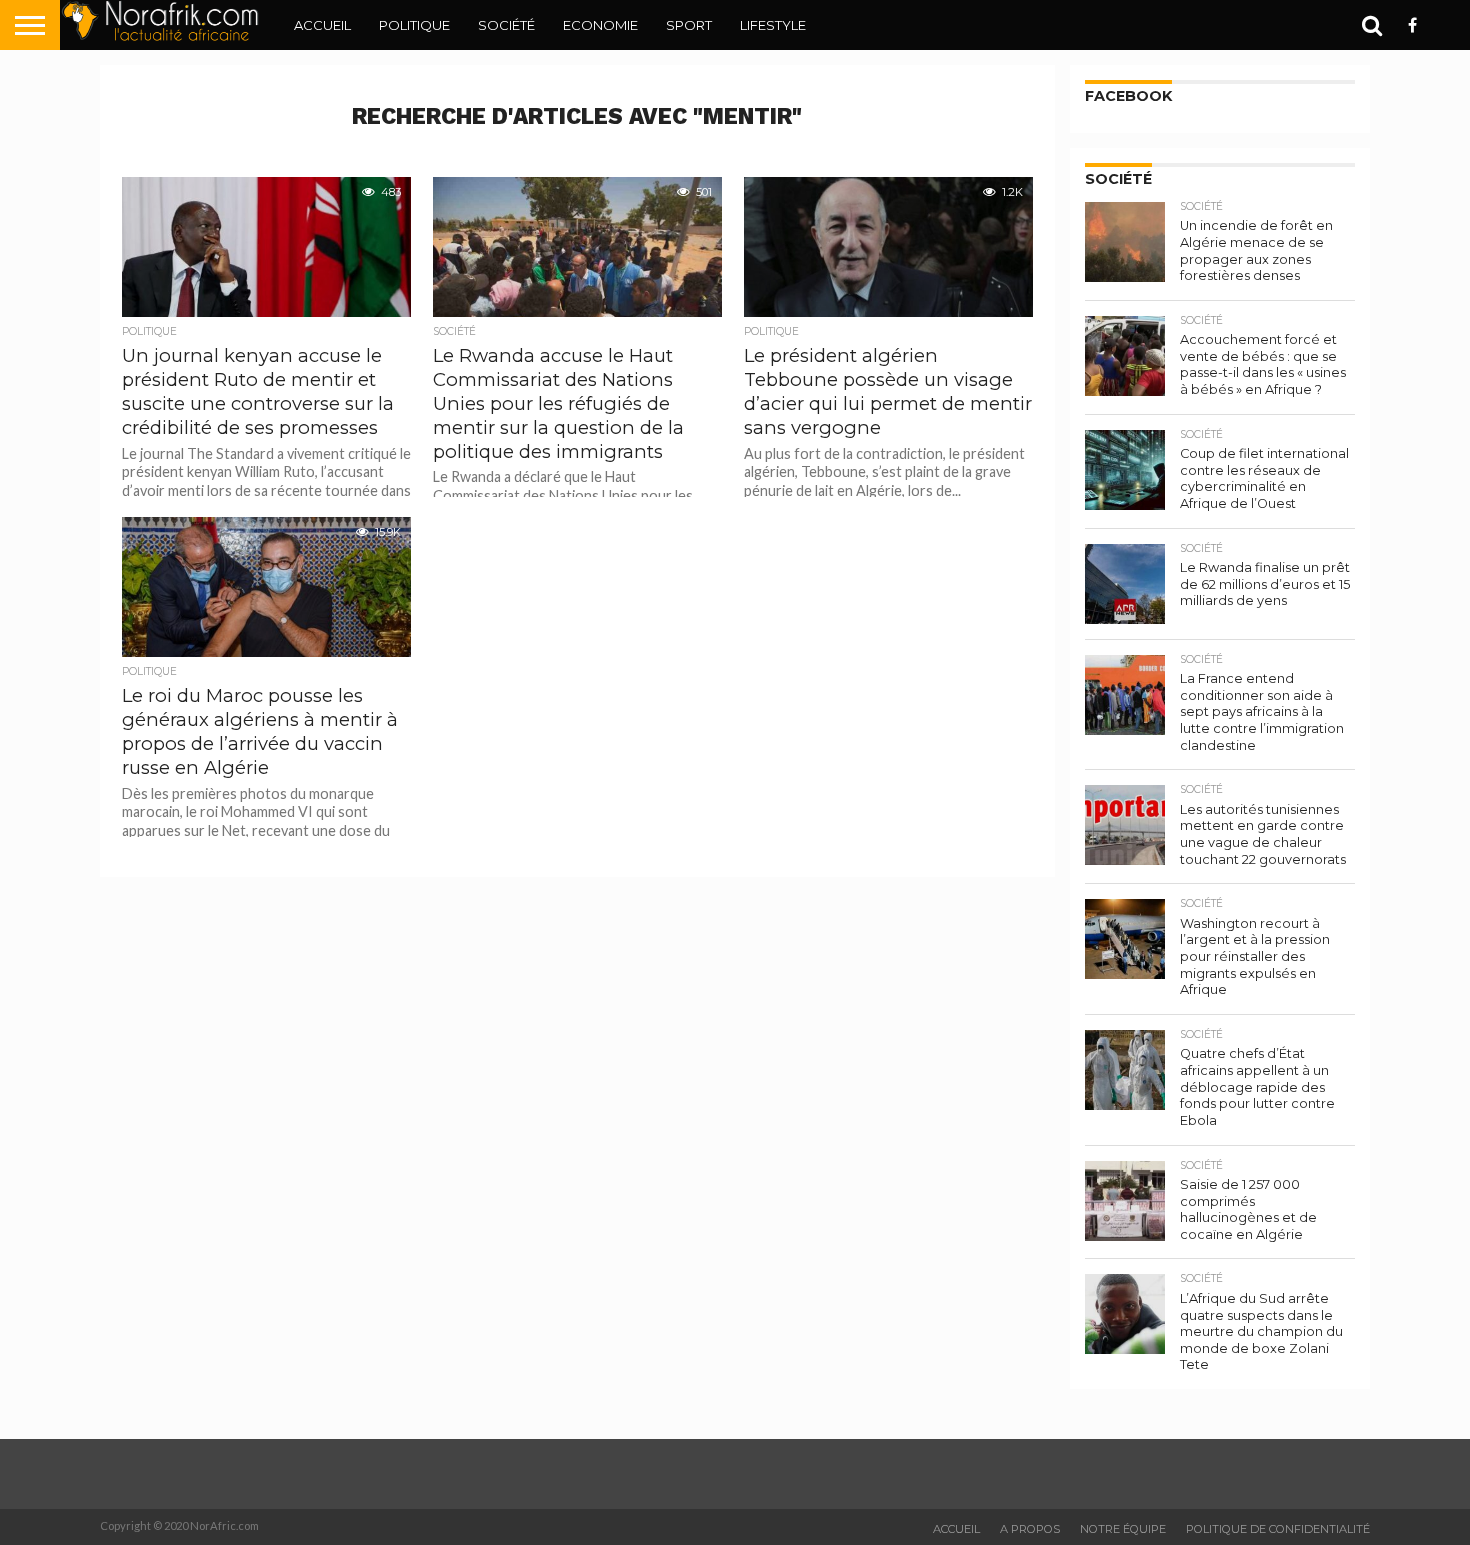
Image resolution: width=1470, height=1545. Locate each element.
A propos (1030, 1529)
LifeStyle (773, 25)
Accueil (322, 25)
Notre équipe (1123, 1529)
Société (506, 25)
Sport (689, 25)
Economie (600, 25)
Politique (414, 25)
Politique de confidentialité (1278, 1529)
